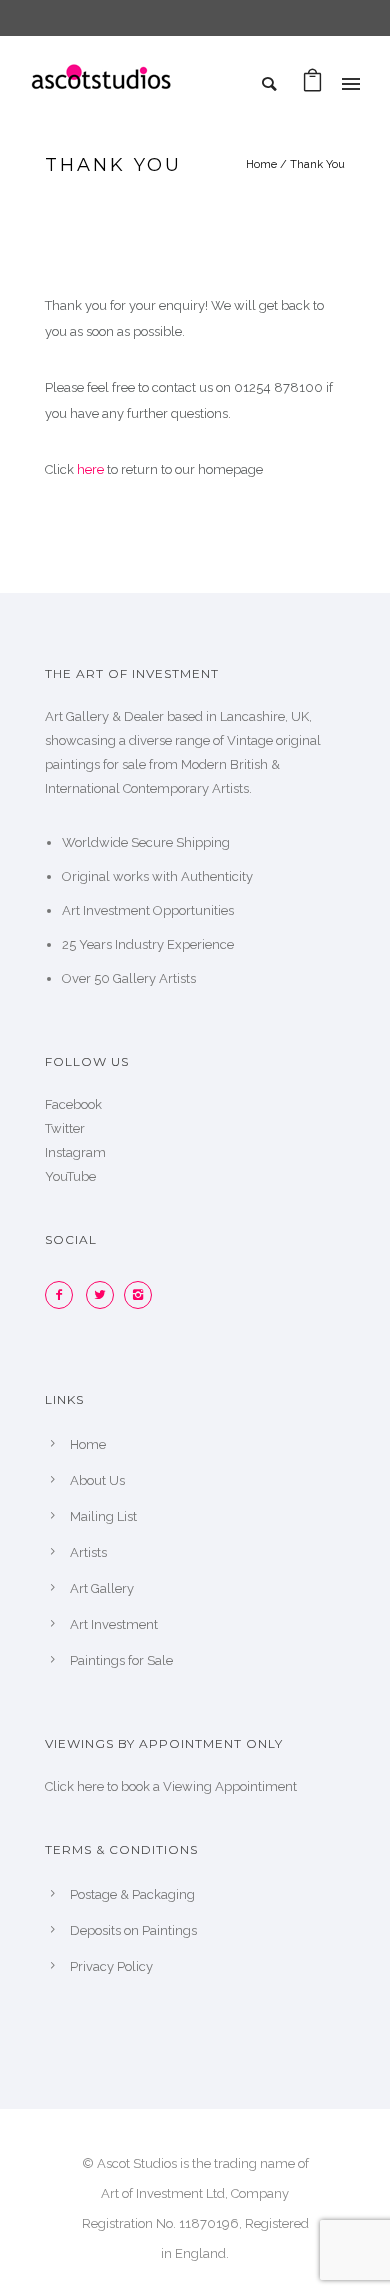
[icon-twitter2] (105, 1295)
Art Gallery (102, 1588)
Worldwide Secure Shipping (146, 842)
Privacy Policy (111, 1966)
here (90, 469)
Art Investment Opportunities (148, 910)
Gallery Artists (154, 978)
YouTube (70, 1176)
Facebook (73, 1104)
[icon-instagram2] (143, 1295)
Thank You (317, 164)
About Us (97, 1480)
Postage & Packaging (132, 1894)
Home (261, 164)
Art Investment (114, 1624)
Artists (88, 1552)
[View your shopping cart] (312, 85)
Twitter (65, 1128)
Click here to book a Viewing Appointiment (171, 1786)
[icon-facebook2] (64, 1295)
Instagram (75, 1152)
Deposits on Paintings (133, 1930)
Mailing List (103, 1516)
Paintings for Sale (121, 1660)
